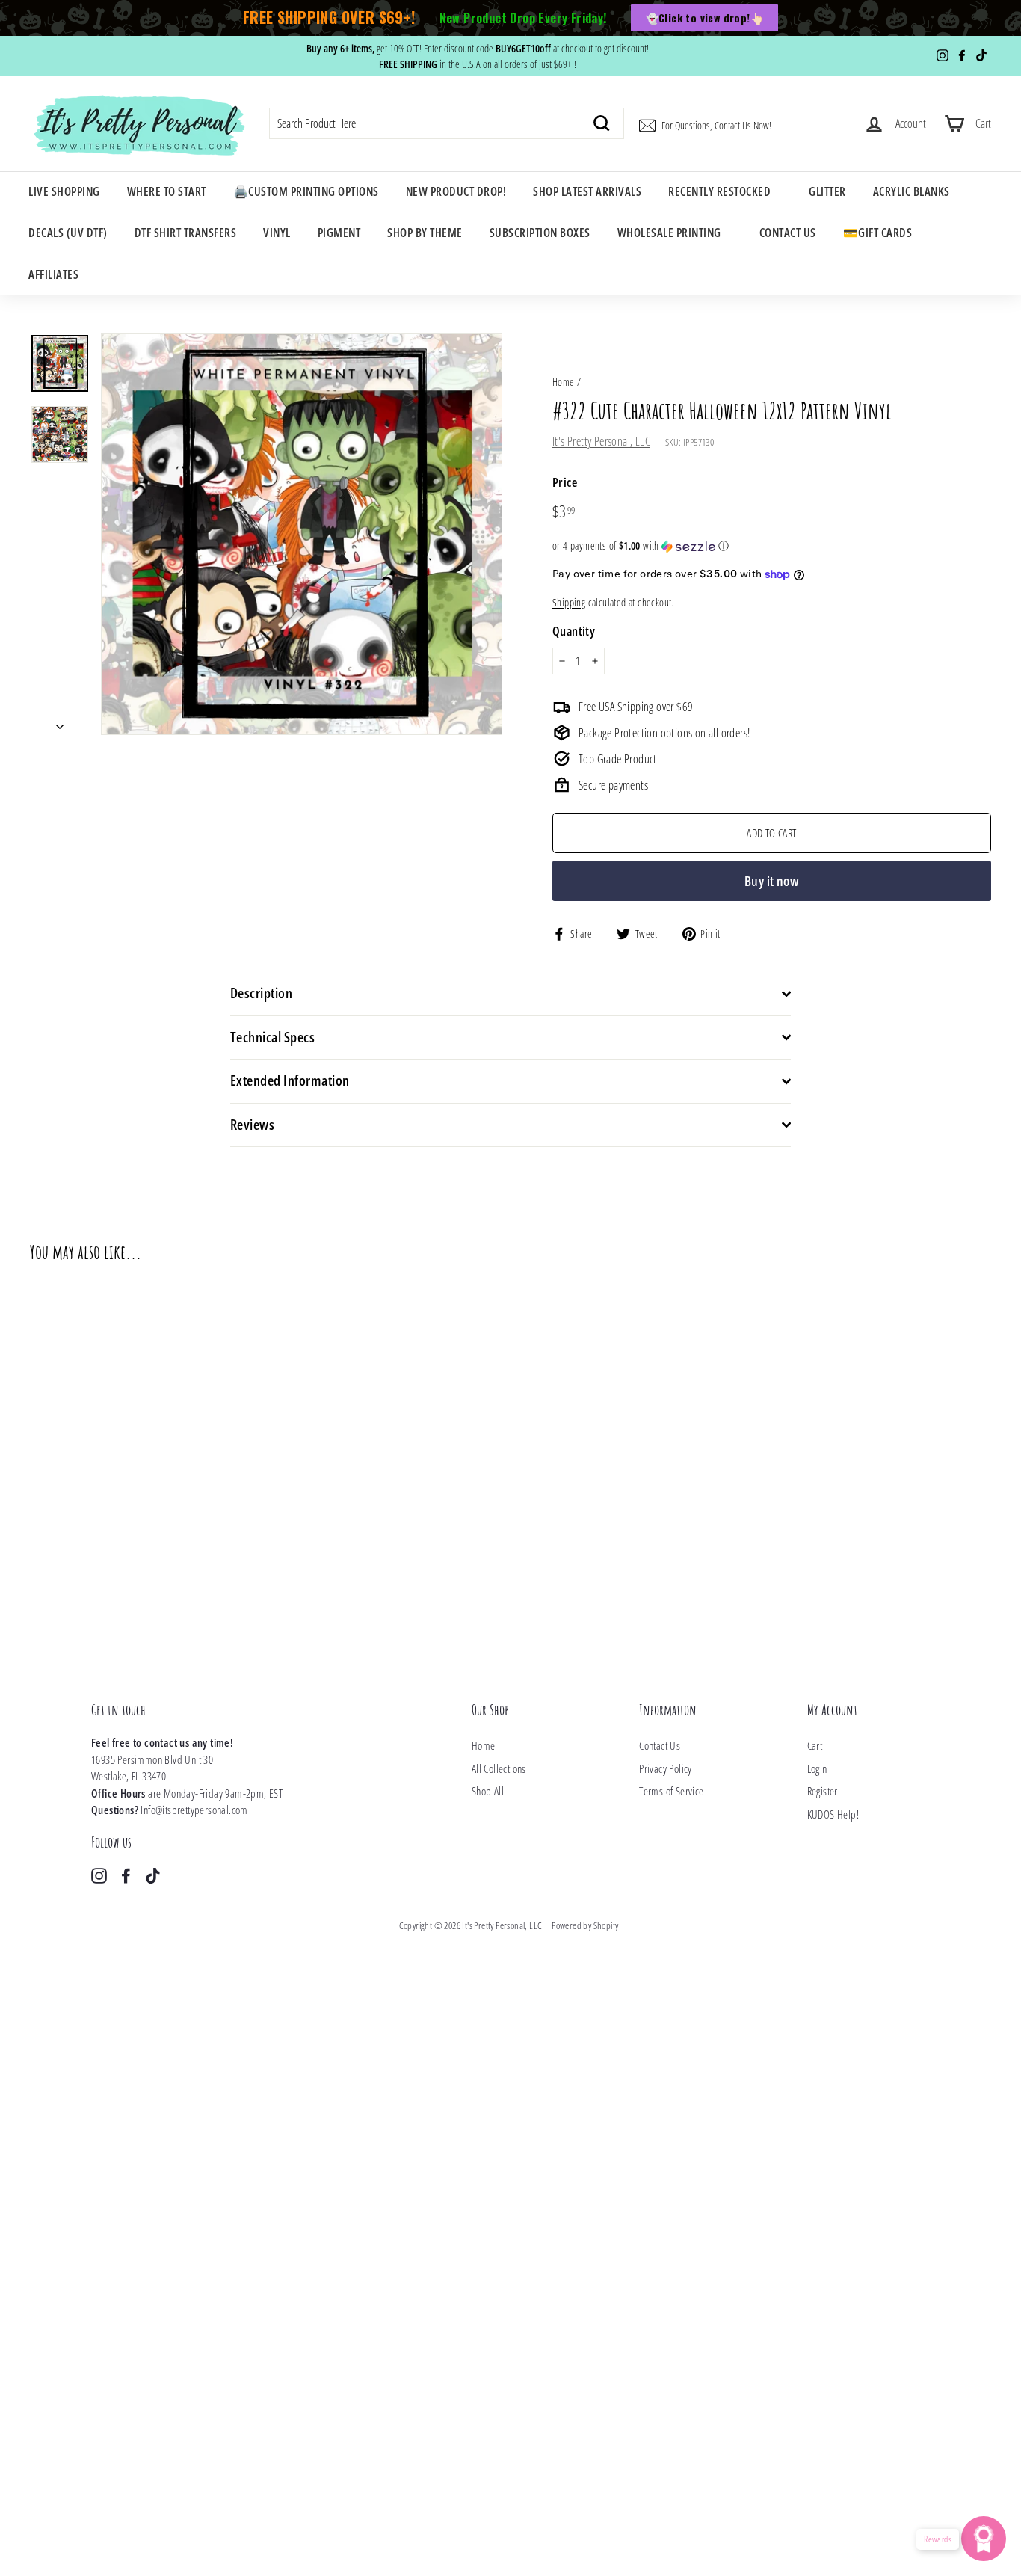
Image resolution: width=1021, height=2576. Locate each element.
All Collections (499, 1768)
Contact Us (788, 233)
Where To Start (167, 191)
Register (823, 1791)
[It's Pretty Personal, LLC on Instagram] (99, 1875)
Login (817, 1768)
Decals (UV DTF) (68, 233)
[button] (772, 546)
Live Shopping (64, 191)
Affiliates (53, 274)
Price (565, 482)
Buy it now (772, 881)
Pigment (339, 233)
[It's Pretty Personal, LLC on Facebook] (126, 1875)
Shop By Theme (425, 233)
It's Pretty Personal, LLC (601, 441)
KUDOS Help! (833, 1814)
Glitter (827, 191)
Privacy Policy (666, 1768)
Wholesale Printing (669, 233)
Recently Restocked (719, 191)
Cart (815, 1745)
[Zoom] (302, 534)
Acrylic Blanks (912, 191)
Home (564, 382)
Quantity (574, 631)
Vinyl (277, 233)
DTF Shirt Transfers (186, 233)
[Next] (60, 722)
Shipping (569, 602)
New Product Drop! (456, 191)
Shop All (488, 1791)
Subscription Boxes (540, 233)
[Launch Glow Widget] (984, 2539)
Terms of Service (671, 1791)
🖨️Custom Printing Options (306, 191)
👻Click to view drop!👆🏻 (704, 18)
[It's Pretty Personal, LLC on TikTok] (153, 1875)
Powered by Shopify (585, 1925)
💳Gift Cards (878, 233)
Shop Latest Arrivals (587, 191)
